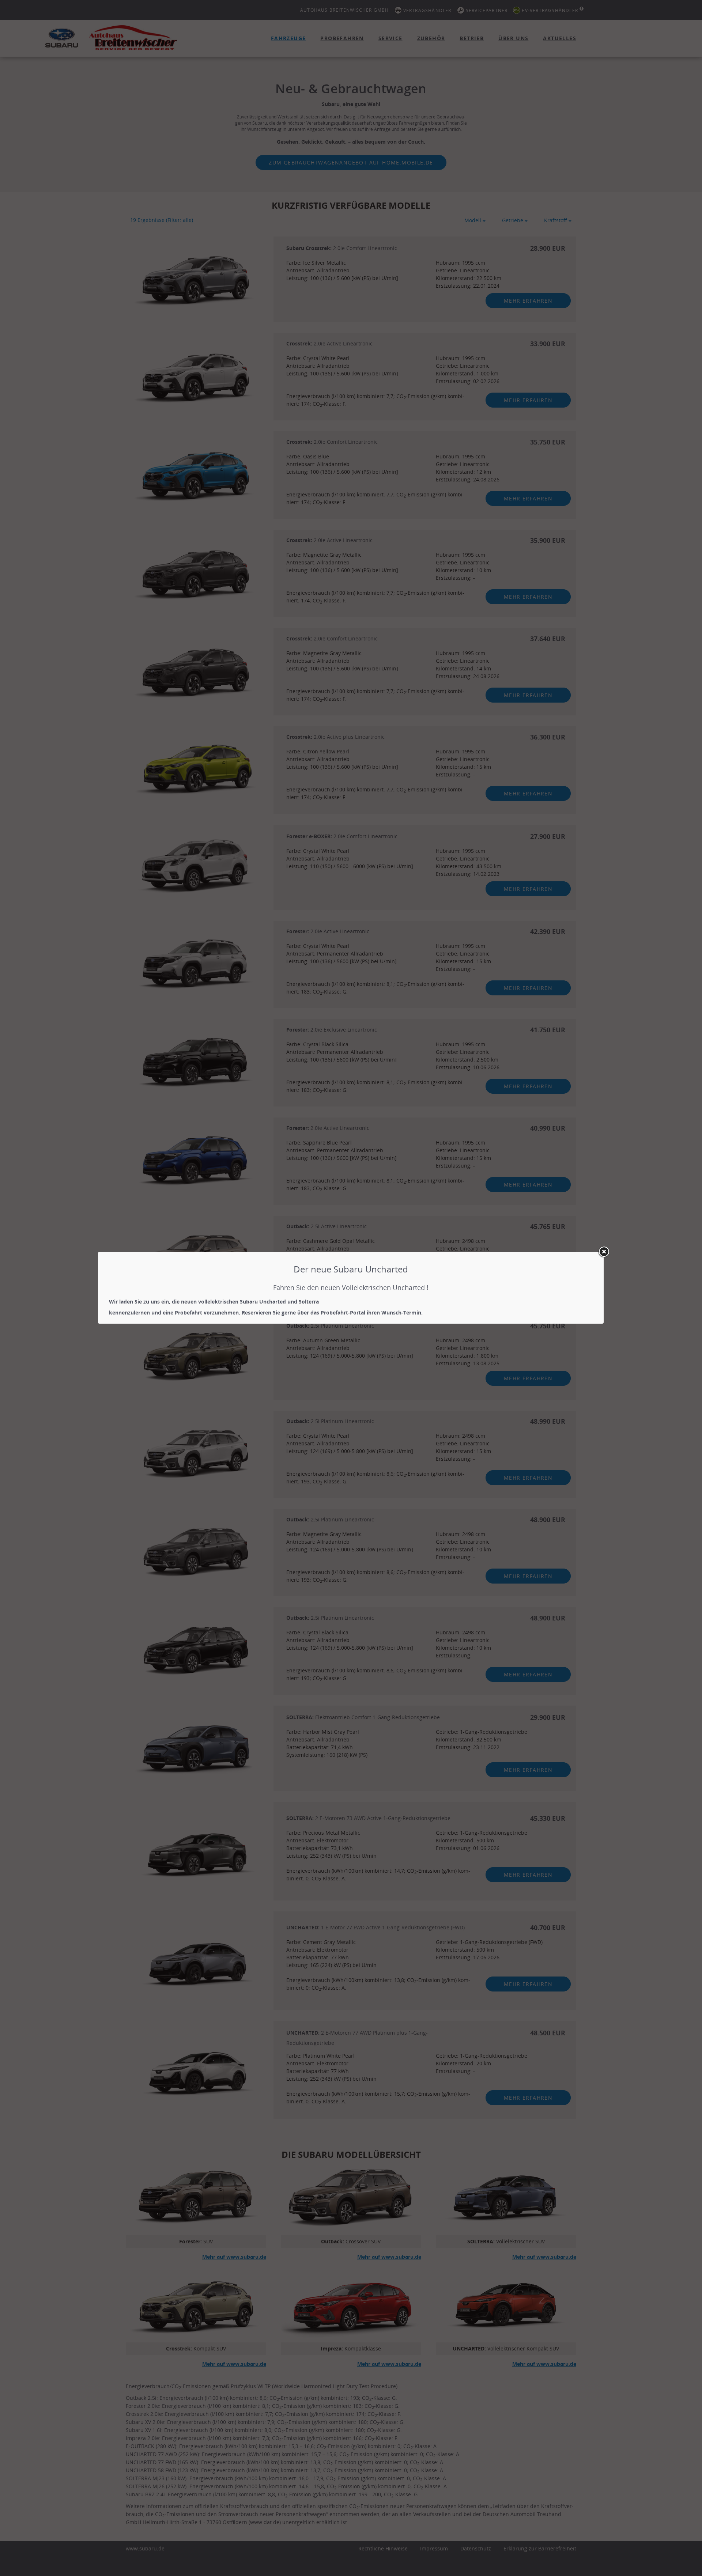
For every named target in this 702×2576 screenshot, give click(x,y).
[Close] (604, 1252)
